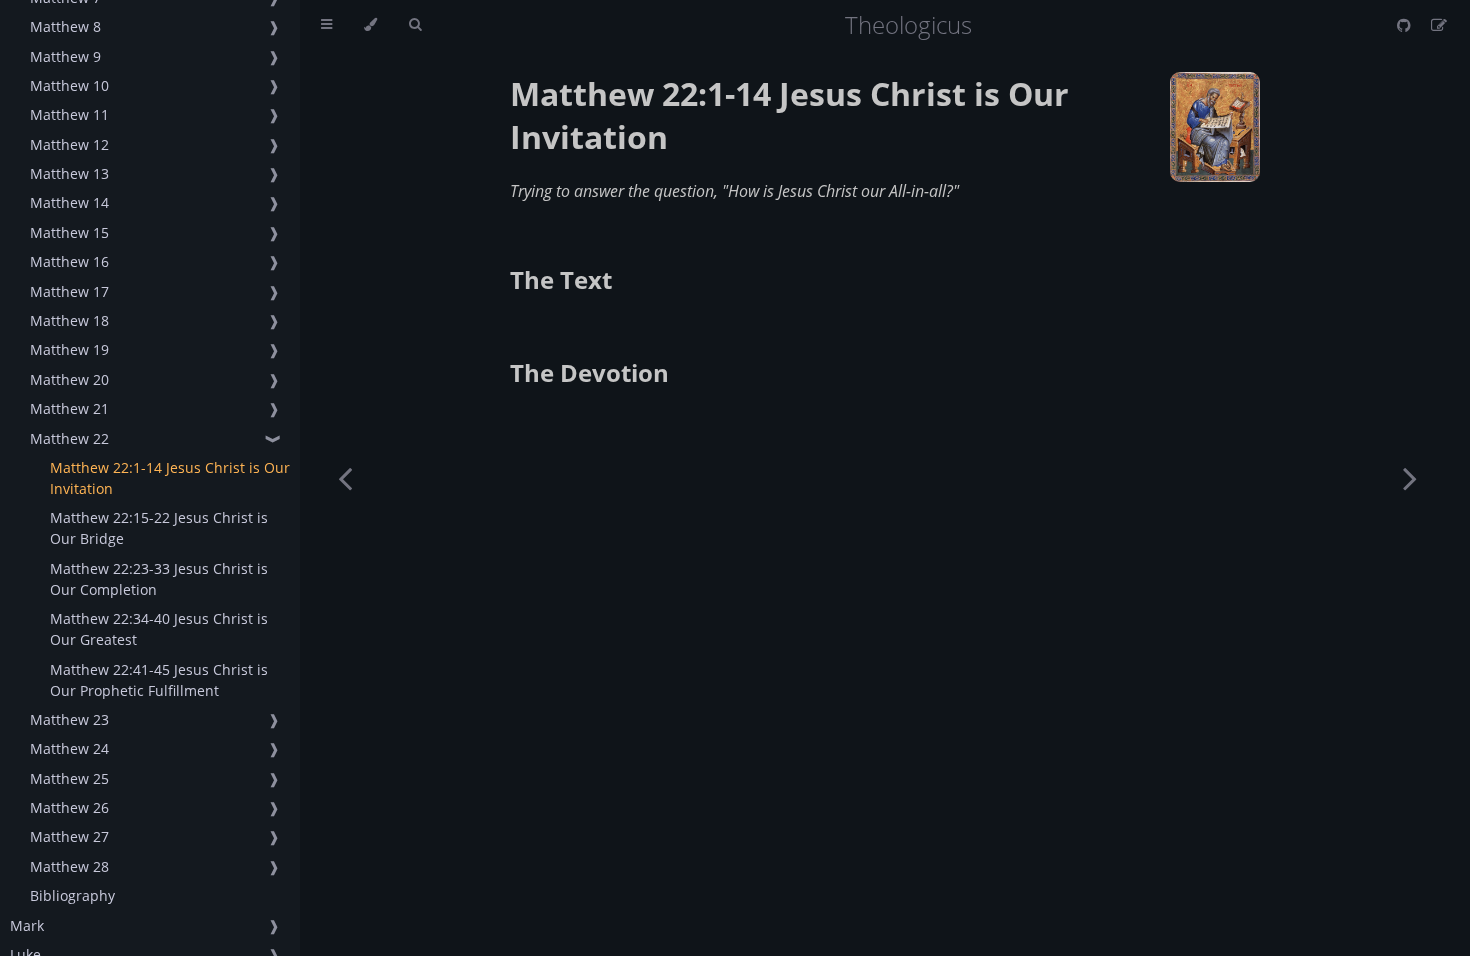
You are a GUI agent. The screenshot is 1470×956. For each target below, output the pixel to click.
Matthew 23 (69, 719)
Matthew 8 (65, 26)
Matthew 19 (69, 349)
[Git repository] (1406, 25)
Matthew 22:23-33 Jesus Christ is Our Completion (159, 579)
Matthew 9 (65, 56)
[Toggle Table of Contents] (326, 25)
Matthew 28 (69, 866)
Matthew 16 (69, 261)
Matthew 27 (69, 836)
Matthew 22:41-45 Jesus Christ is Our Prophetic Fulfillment (159, 680)
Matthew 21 (69, 408)
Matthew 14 (69, 202)
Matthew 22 (69, 438)
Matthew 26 (69, 807)
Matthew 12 (69, 144)
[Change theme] (370, 25)
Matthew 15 (69, 232)
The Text (561, 279)
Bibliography (72, 895)
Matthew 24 (69, 748)
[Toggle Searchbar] (415, 25)
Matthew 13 (69, 173)
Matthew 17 (69, 291)
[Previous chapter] (345, 478)
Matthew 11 (69, 114)
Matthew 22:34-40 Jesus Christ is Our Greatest (159, 629)
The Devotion (589, 372)
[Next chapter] (1410, 478)
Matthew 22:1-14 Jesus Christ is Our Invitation (170, 478)
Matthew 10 (69, 85)
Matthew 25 (69, 778)
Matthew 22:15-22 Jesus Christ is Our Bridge (159, 528)
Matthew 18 (69, 320)
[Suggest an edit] (1439, 25)
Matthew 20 (69, 379)
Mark (27, 925)
